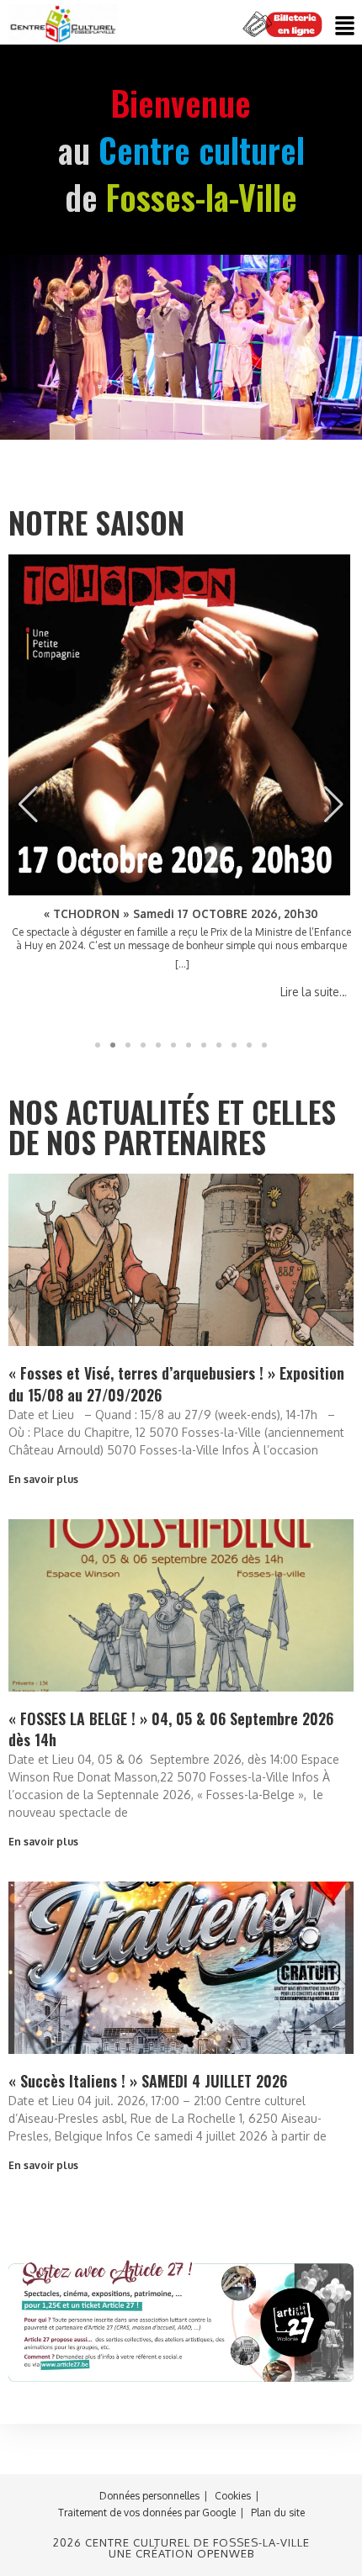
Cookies (233, 2496)
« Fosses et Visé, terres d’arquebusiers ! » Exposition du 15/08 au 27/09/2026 (176, 1383)
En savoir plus (43, 1479)
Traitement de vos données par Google (147, 2513)
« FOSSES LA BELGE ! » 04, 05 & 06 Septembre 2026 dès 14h (171, 1729)
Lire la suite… (314, 992)
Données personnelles (149, 2496)
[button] (345, 26)
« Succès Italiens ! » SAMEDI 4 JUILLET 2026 (148, 2081)
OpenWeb (226, 2553)
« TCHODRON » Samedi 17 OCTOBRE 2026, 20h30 (181, 914)
